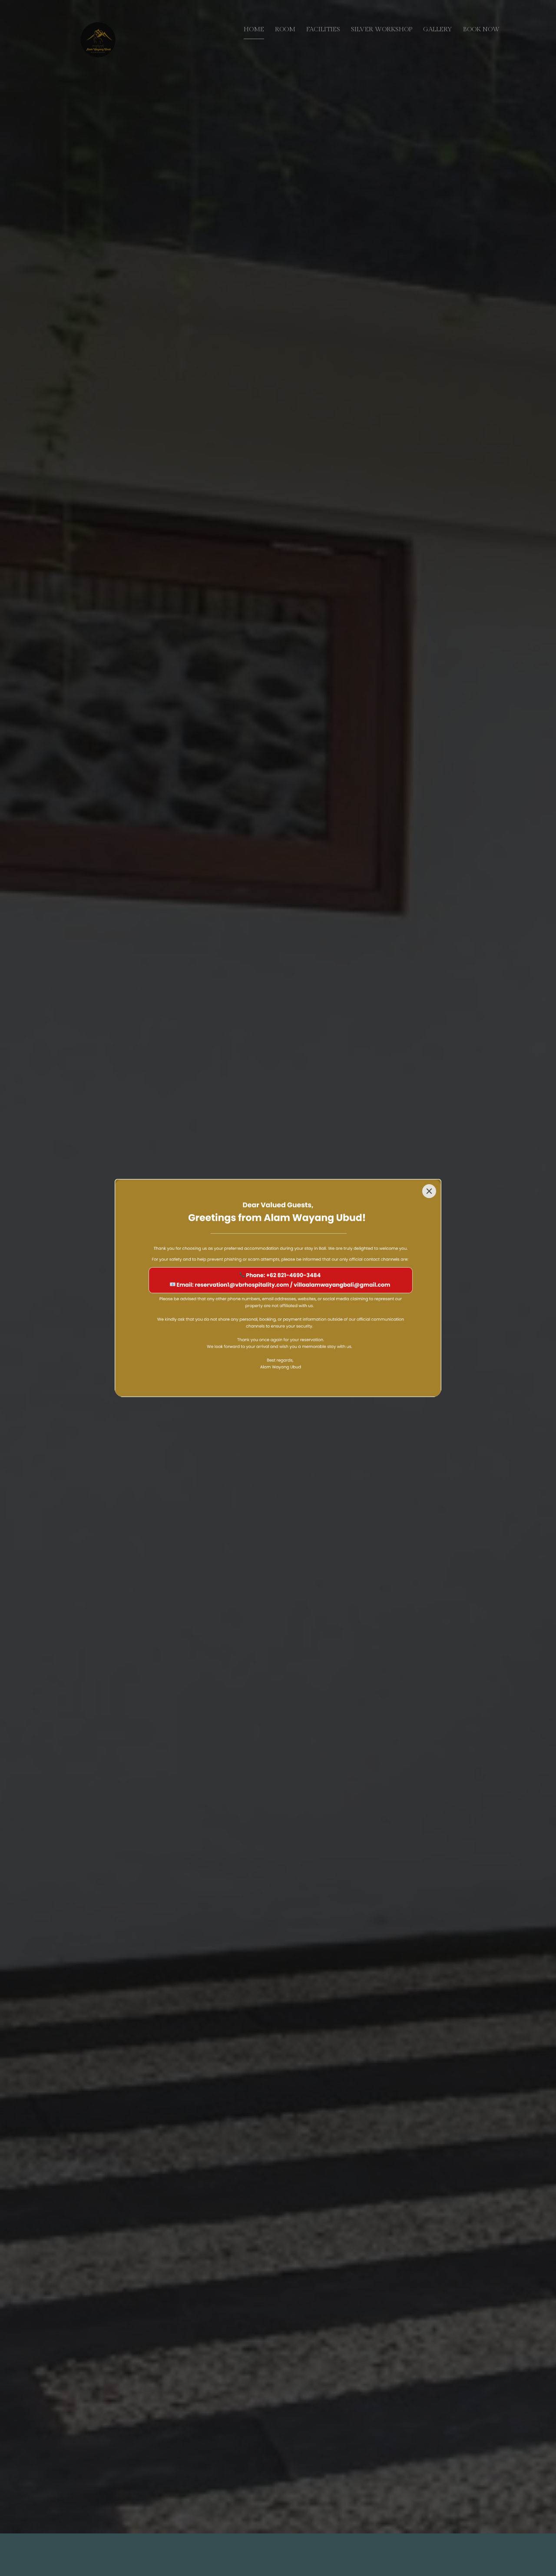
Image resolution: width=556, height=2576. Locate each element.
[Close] (429, 1191)
